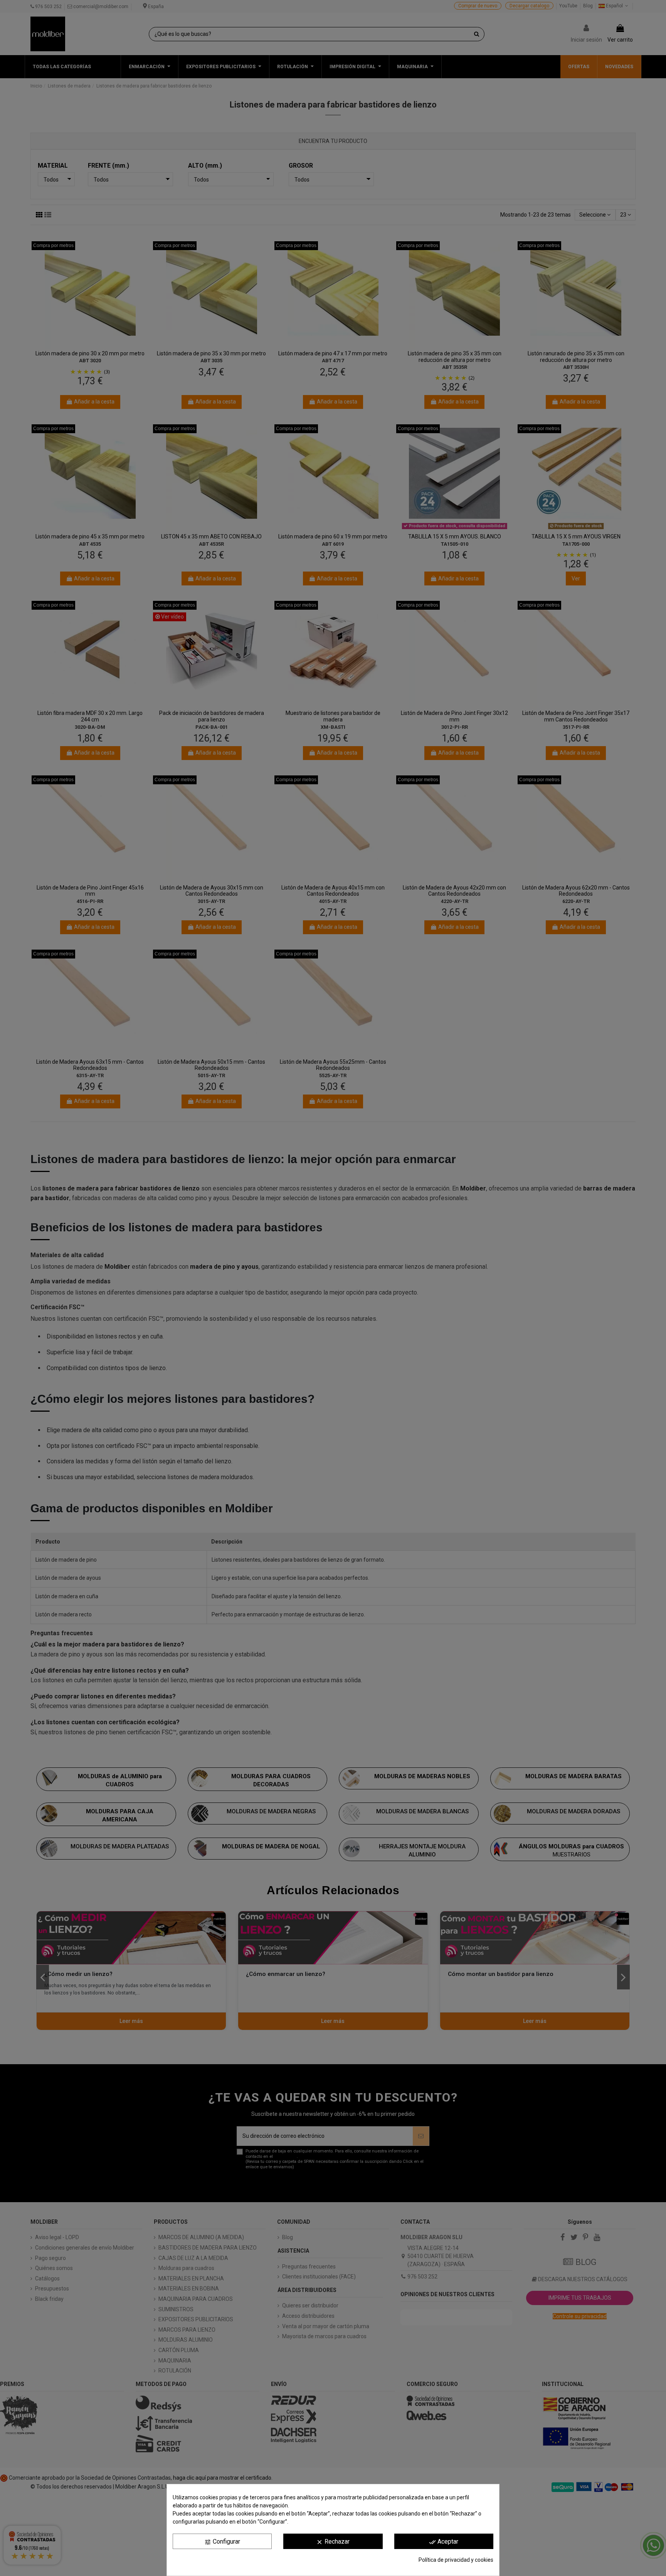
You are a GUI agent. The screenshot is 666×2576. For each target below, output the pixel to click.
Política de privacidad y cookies (456, 2560)
